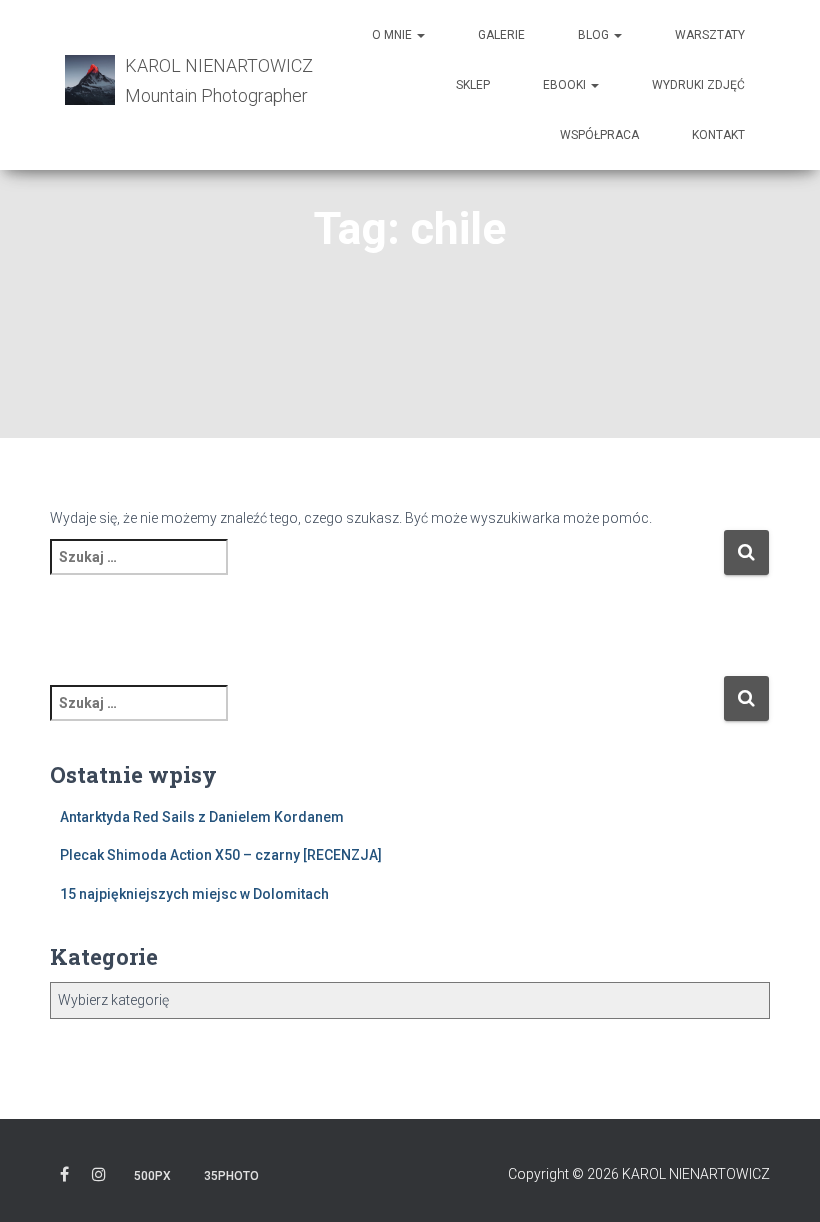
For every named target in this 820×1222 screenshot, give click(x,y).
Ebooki (566, 85)
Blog (595, 35)
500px (152, 1176)
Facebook (64, 1177)
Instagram (99, 1177)
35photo (231, 1176)
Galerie (501, 35)
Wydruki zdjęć (698, 85)
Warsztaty (710, 35)
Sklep (473, 85)
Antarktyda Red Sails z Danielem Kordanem (202, 817)
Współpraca (599, 135)
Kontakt (718, 135)
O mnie (393, 35)
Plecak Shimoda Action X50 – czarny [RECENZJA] (221, 855)
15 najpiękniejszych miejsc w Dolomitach (194, 894)
